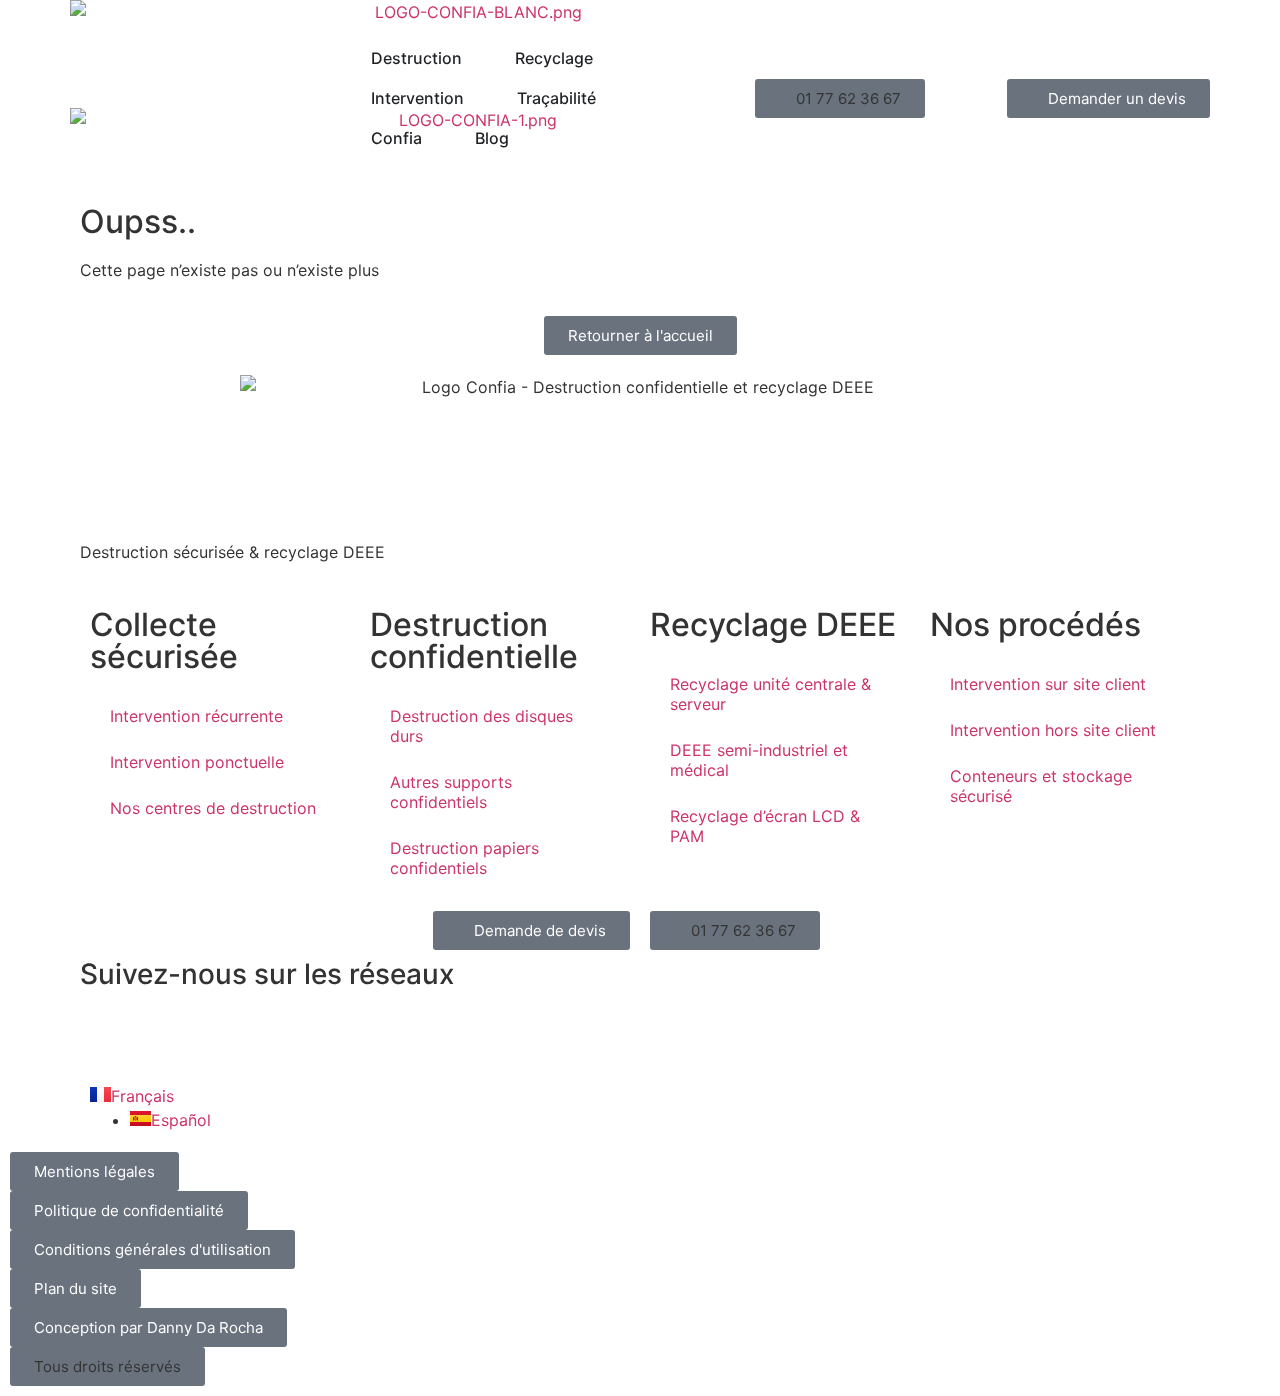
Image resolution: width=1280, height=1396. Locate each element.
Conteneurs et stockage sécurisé (1041, 786)
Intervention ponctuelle (197, 762)
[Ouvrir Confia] (435, 138)
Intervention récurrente (196, 716)
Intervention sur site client (1048, 684)
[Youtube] (215, 1033)
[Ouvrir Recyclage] (606, 58)
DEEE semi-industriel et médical (759, 760)
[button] (840, 98)
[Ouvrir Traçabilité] (609, 98)
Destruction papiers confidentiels (464, 858)
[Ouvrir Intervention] (477, 98)
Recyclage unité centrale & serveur (770, 694)
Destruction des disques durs (481, 726)
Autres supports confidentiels (451, 792)
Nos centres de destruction (213, 808)
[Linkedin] (160, 1033)
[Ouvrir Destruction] (475, 58)
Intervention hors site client (1053, 730)
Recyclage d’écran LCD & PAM (765, 826)
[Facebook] (105, 1033)
